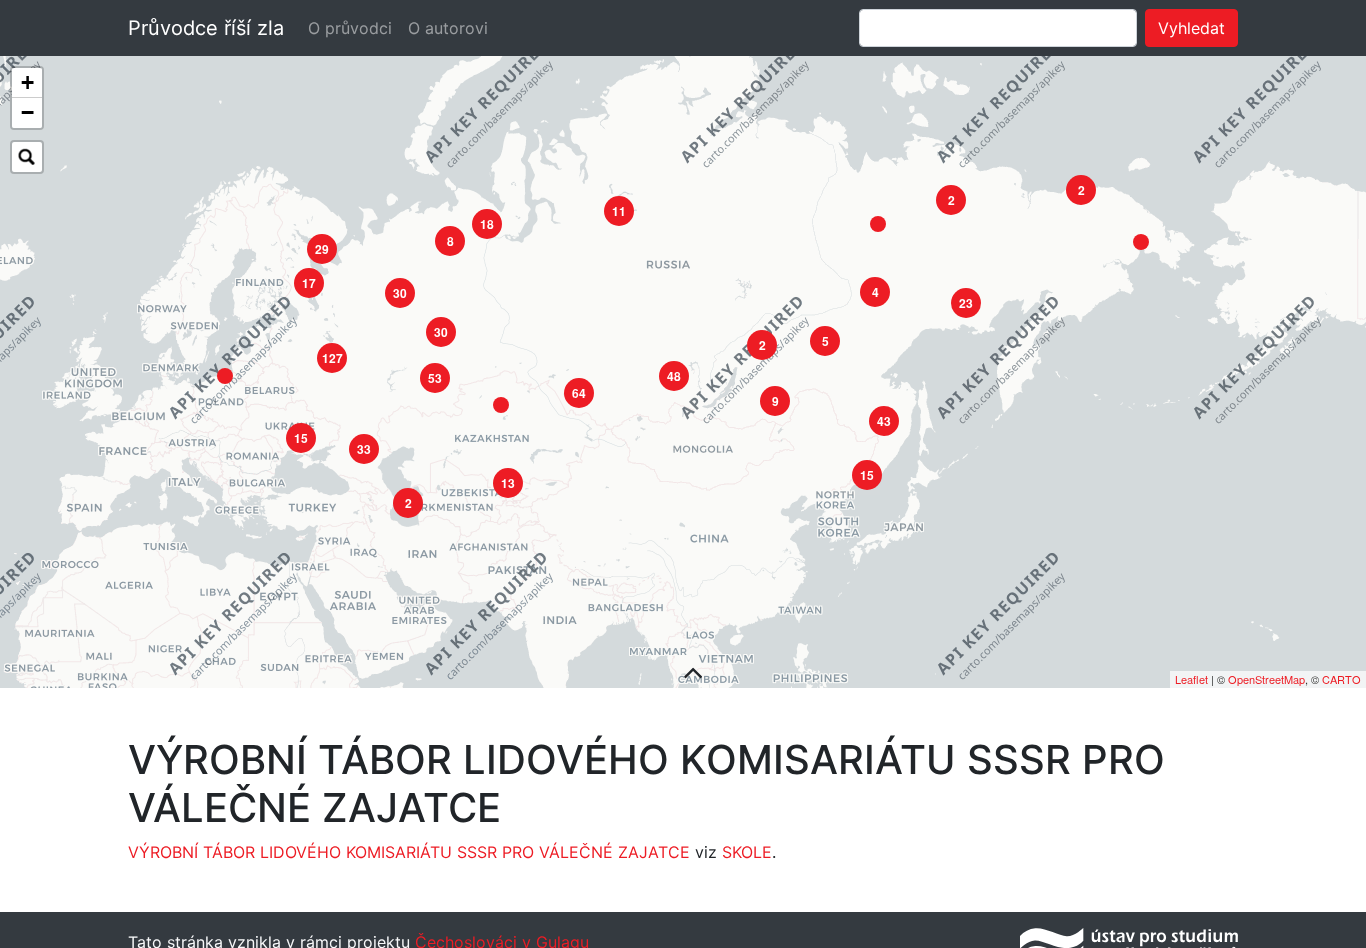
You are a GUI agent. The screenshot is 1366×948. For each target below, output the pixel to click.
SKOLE (747, 852)
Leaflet (1191, 679)
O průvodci (350, 28)
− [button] (27, 112)
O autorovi (448, 28)
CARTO (1341, 679)
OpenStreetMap (1266, 679)
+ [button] (27, 82)
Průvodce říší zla (206, 28)
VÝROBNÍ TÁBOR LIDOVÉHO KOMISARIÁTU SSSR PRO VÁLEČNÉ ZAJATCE (409, 852)
